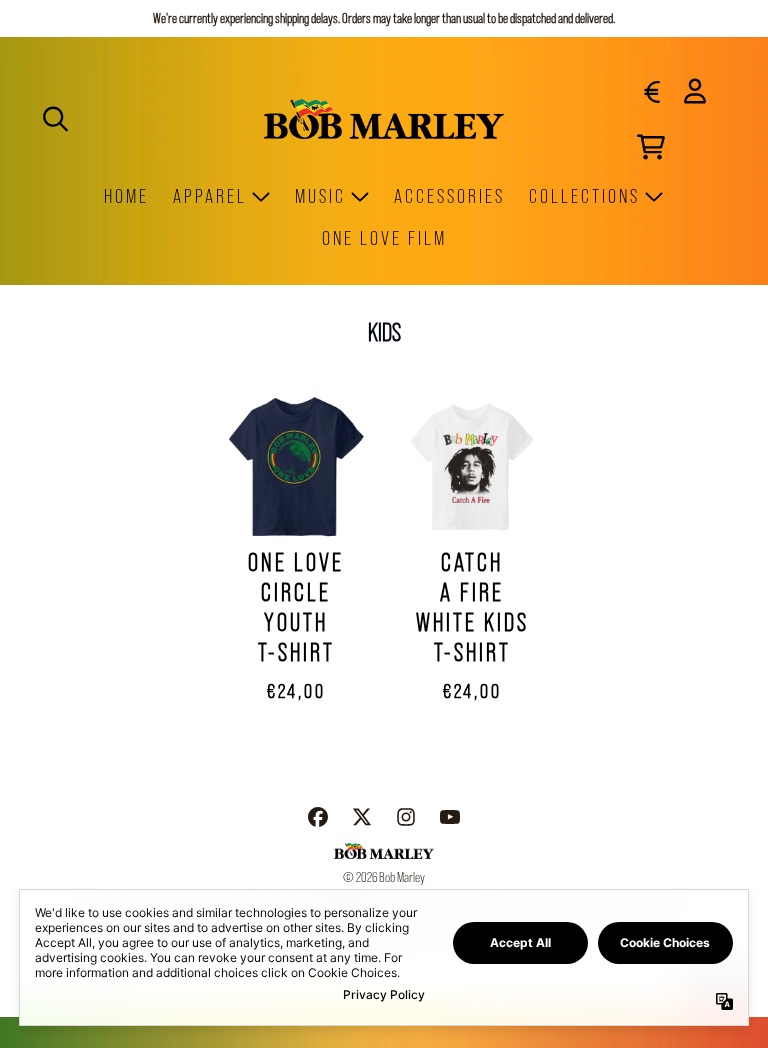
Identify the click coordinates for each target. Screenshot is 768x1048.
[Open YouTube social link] (450, 817)
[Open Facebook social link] (318, 817)
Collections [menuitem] (584, 196)
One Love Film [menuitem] (384, 238)
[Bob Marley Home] (384, 118)
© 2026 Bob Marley (384, 877)
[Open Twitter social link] (362, 817)
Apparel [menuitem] (210, 196)
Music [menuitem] (320, 196)
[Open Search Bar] (54, 119)
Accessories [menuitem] (449, 196)
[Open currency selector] (651, 91)
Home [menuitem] (126, 196)
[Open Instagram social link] (406, 817)
